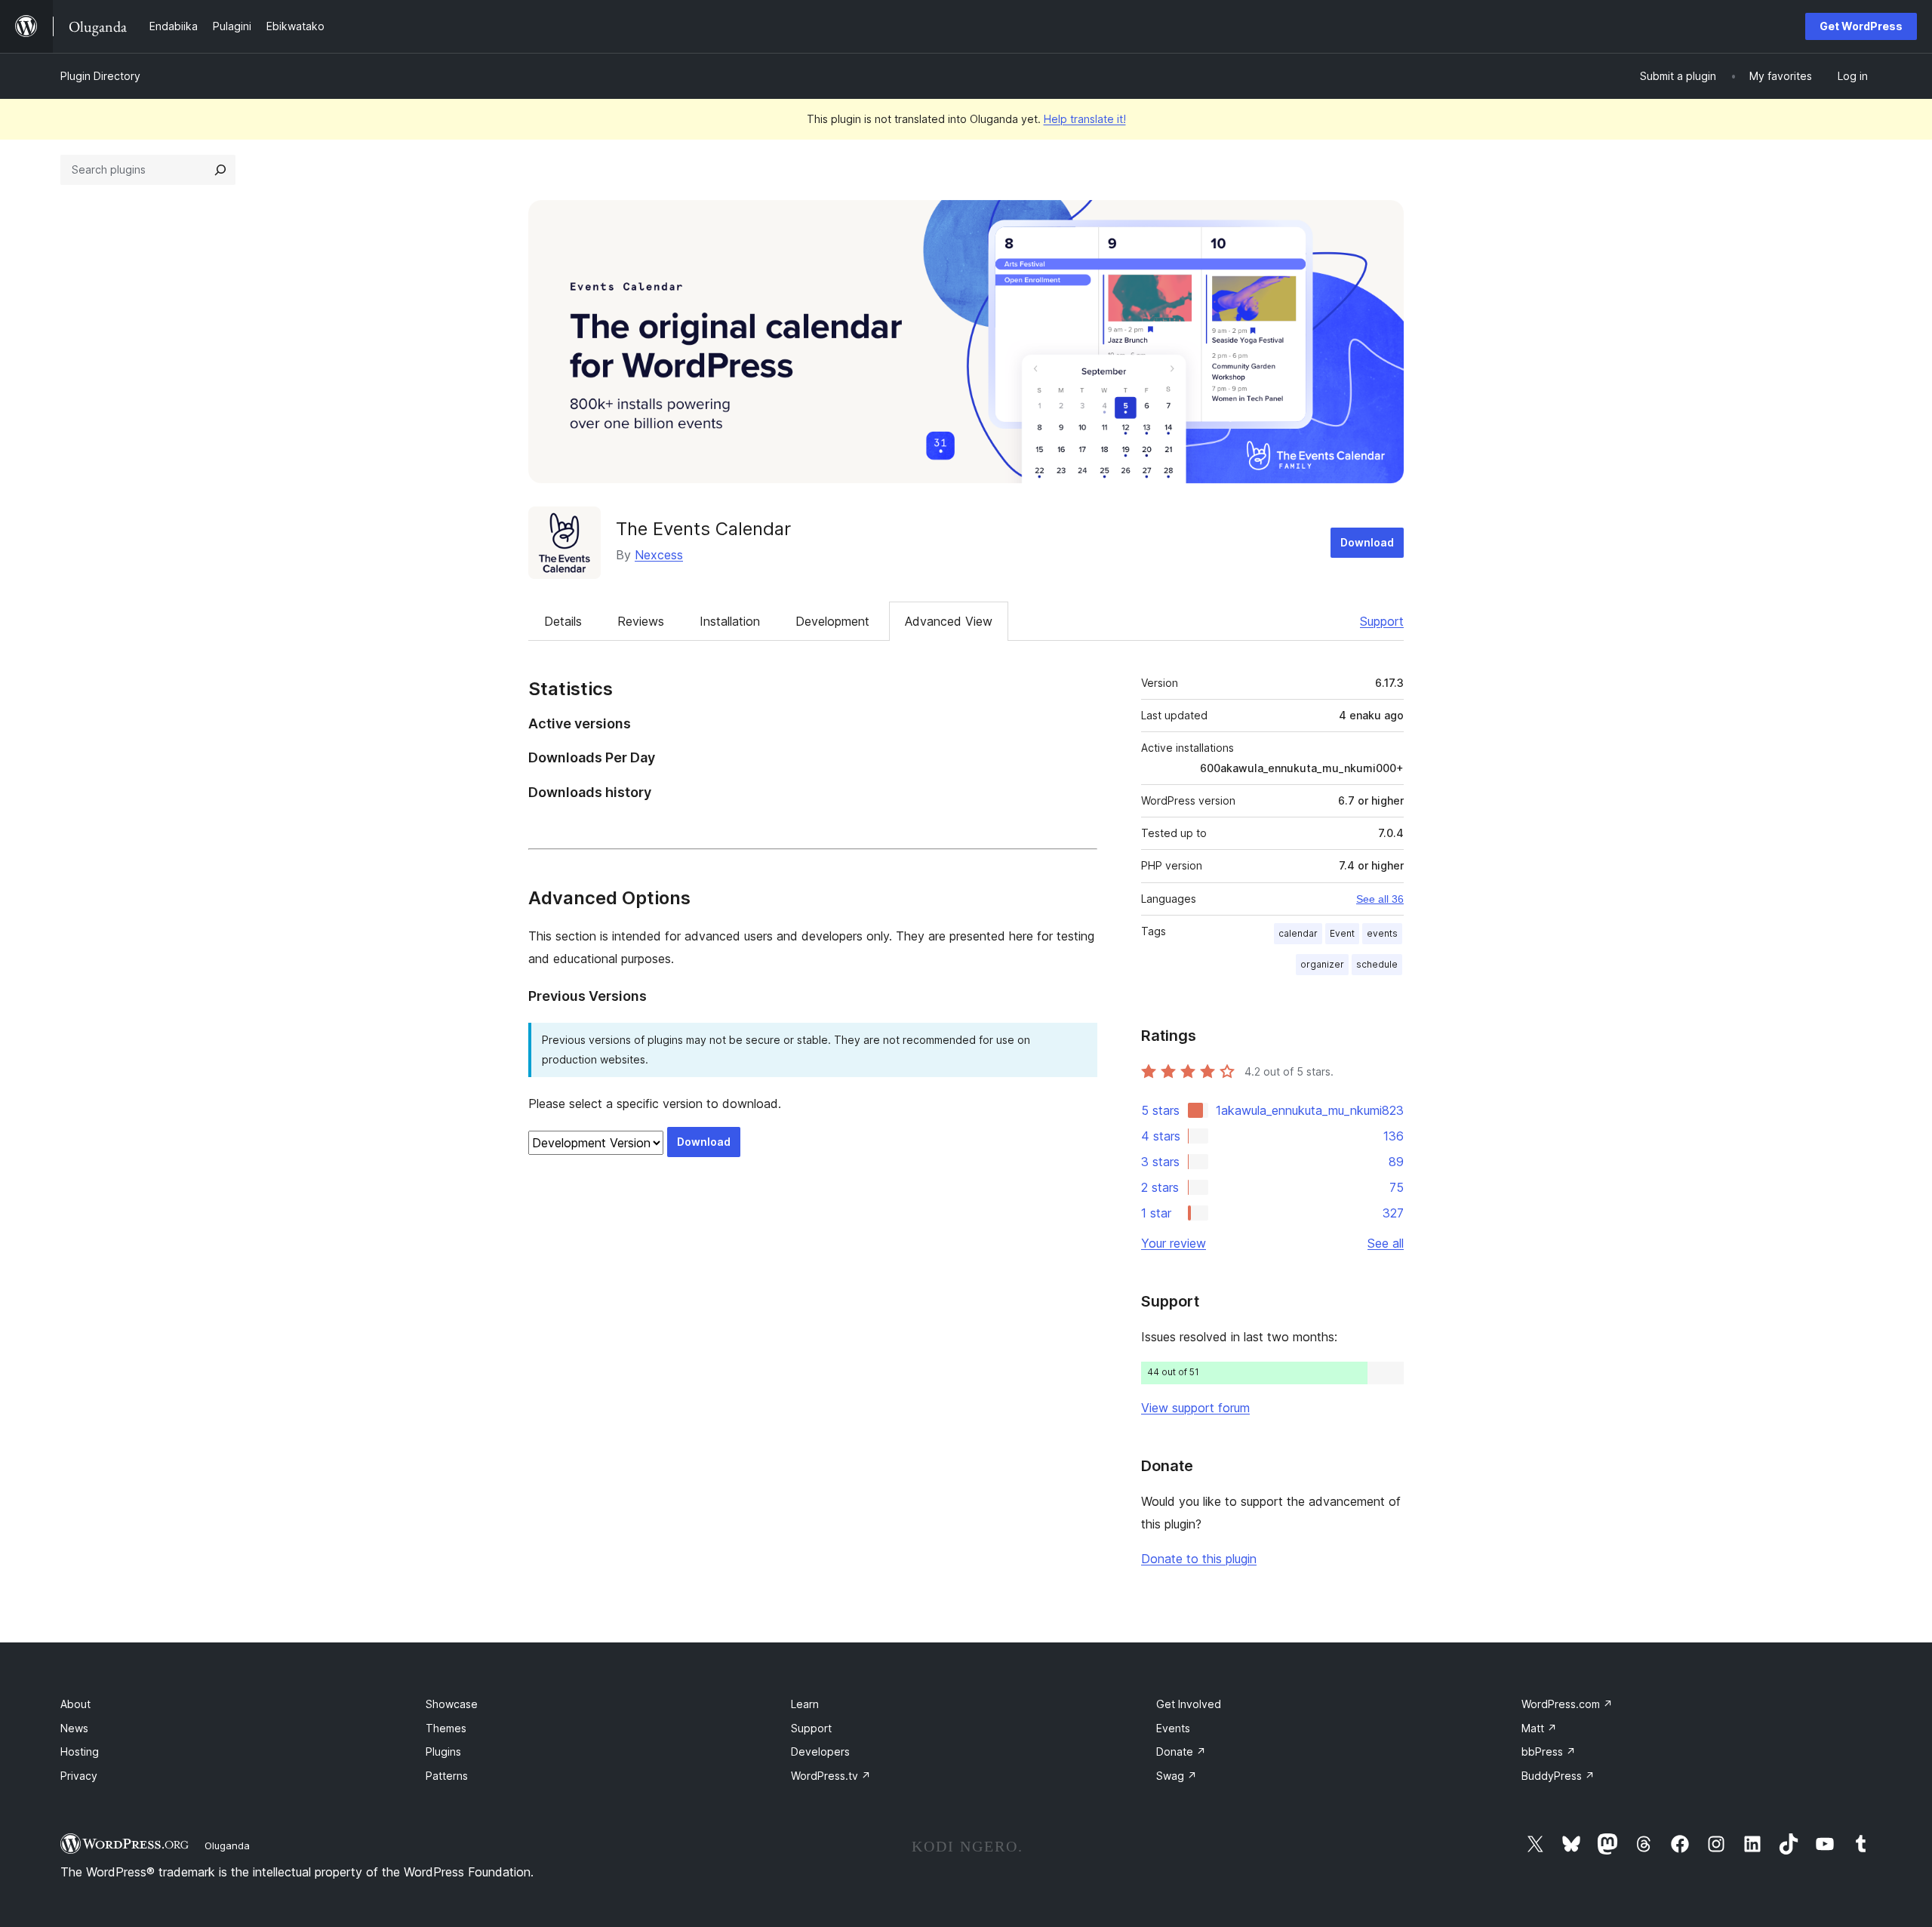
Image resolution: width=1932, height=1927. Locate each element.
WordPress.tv (831, 1776)
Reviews (641, 621)
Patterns (447, 1776)
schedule (1377, 964)
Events (1173, 1728)
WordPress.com (1567, 1704)
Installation (730, 621)
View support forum (1195, 1408)
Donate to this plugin (1199, 1559)
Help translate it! (1085, 119)
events (1382, 933)
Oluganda (227, 1845)
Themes (446, 1728)
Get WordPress (1861, 26)
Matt (1539, 1728)
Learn (805, 1704)
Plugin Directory (100, 76)
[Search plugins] (220, 170)
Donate (1181, 1752)
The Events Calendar (703, 529)
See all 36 (1380, 899)
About (75, 1704)
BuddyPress (1558, 1776)
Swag (1177, 1776)
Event (1342, 933)
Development (832, 621)
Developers (820, 1752)
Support (1382, 621)
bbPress (1549, 1752)
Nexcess (659, 555)
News (74, 1728)
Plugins (443, 1752)
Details (563, 621)
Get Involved (1189, 1704)
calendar (1298, 933)
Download (1367, 542)
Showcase (452, 1704)
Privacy (79, 1776)
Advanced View (949, 621)
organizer (1322, 964)
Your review (1174, 1243)
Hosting (80, 1752)
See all (1386, 1243)
